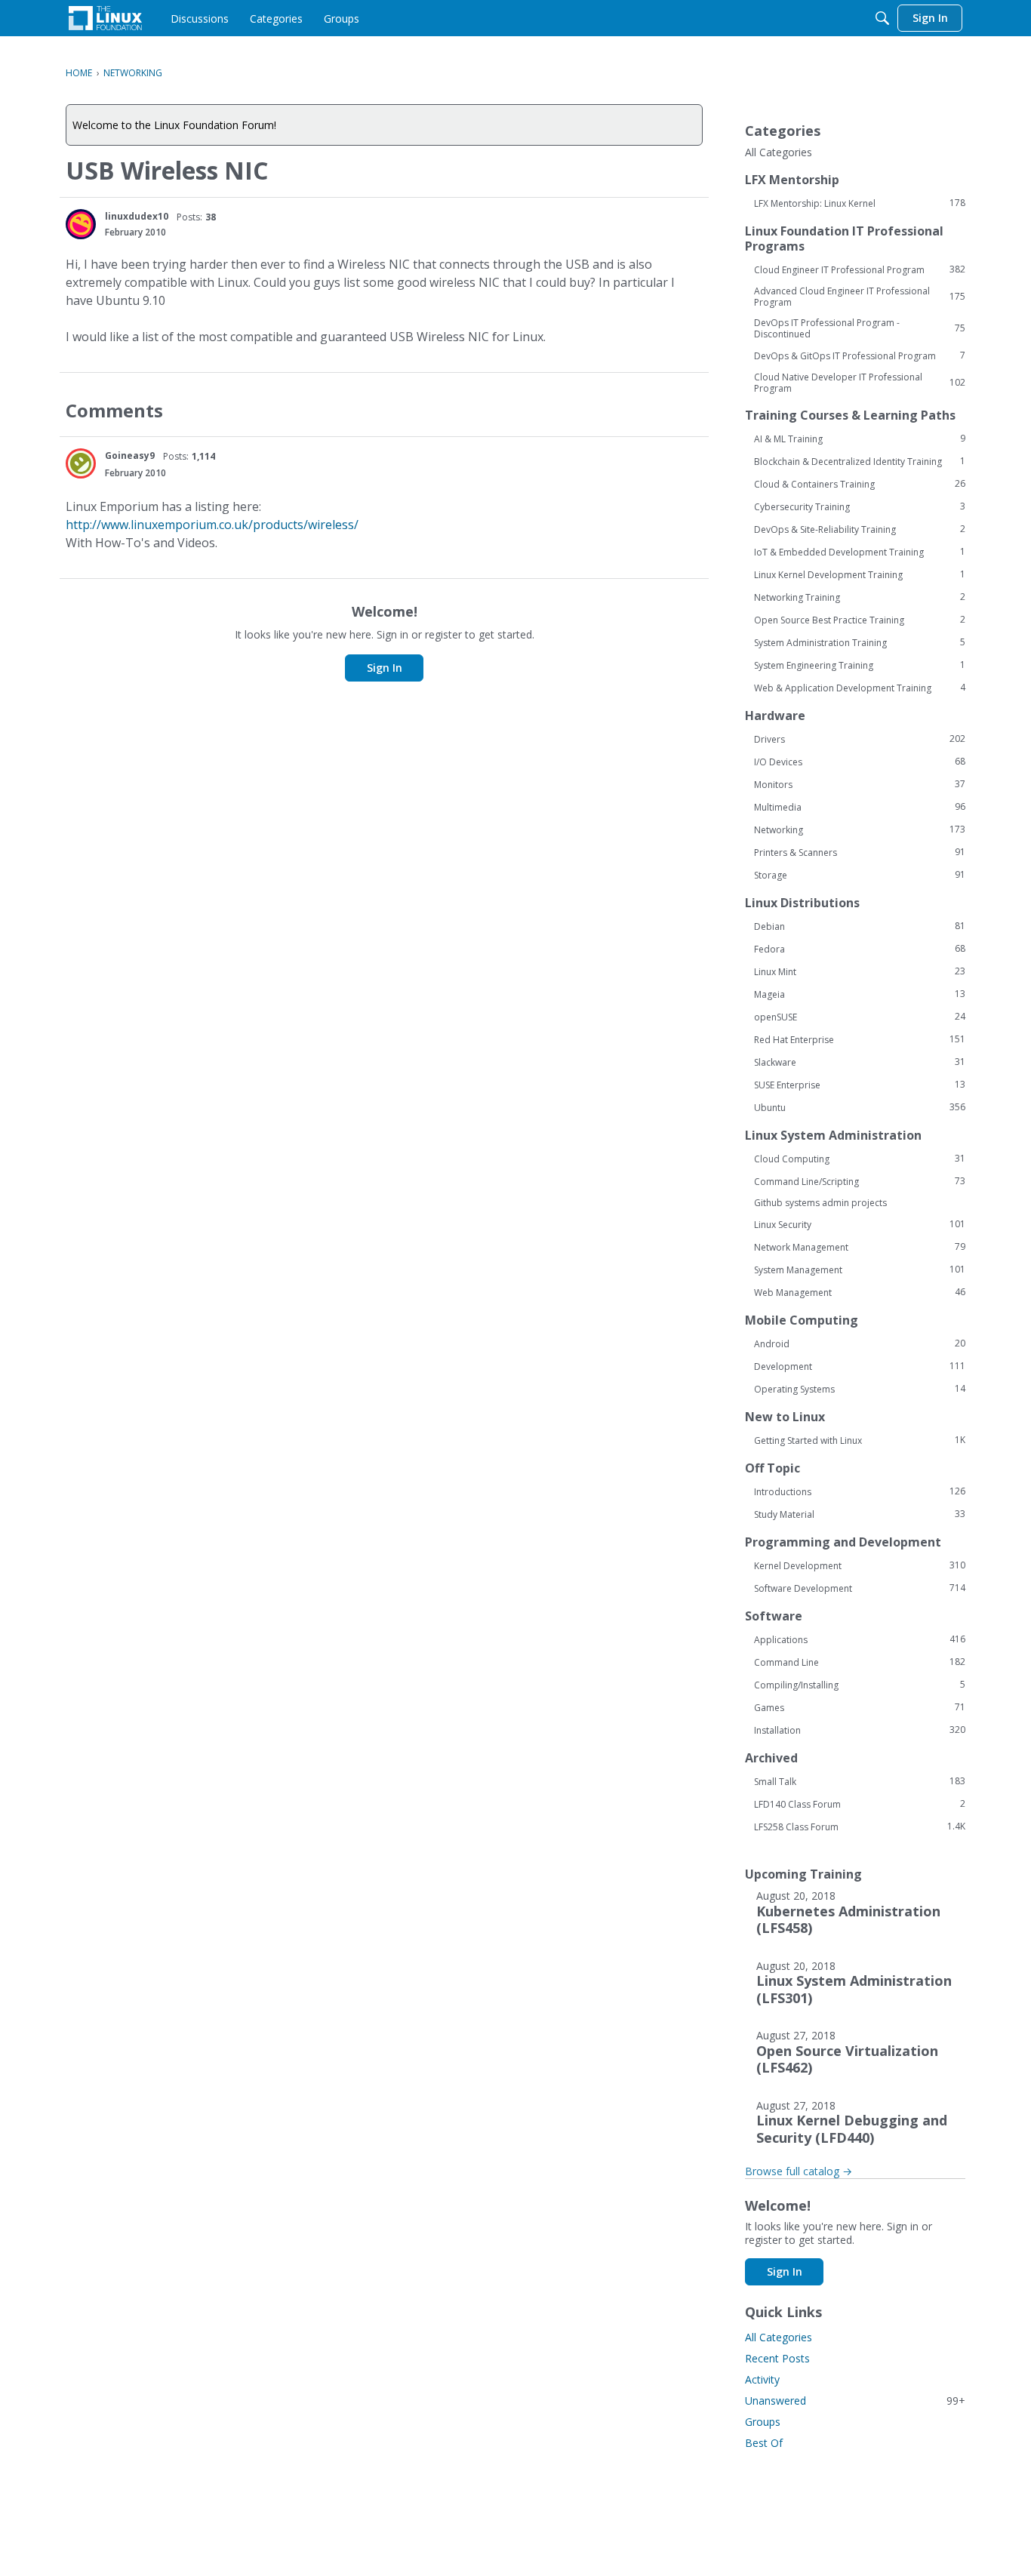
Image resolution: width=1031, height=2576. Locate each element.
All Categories (779, 152)
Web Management (860, 1292)
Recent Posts (777, 2358)
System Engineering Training (860, 665)
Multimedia (860, 807)
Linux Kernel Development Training (860, 574)
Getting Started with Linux (860, 1440)
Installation (860, 1730)
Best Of (764, 2443)
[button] (81, 224)
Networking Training (860, 597)
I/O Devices (860, 762)
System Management (860, 1270)
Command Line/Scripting (860, 1181)
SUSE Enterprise (860, 1085)
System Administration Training (860, 642)
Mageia (860, 994)
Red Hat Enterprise (860, 1039)
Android (860, 1343)
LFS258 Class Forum (860, 1827)
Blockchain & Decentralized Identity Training (860, 461)
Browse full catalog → (799, 2171)
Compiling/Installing (860, 1685)
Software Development (860, 1588)
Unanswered (855, 2401)
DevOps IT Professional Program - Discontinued (860, 328)
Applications (860, 1639)
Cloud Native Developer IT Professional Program (860, 383)
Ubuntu (860, 1107)
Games (860, 1707)
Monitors (860, 784)
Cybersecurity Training (860, 506)
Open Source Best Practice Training (860, 620)
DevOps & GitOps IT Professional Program (860, 355)
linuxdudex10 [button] (137, 216)
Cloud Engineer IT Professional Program (860, 269)
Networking (860, 829)
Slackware (860, 1062)
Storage (860, 875)
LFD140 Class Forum (860, 1804)
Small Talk (860, 1781)
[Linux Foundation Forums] (105, 18)
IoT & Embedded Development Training (860, 552)
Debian (860, 926)
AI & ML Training (860, 439)
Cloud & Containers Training (860, 484)
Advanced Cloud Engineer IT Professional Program (860, 297)
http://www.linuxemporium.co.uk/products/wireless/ (212, 525)
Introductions (860, 1491)
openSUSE (860, 1017)
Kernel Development (860, 1565)
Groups (763, 2422)
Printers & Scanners (860, 852)
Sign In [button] (385, 668)
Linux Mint (860, 971)
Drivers (860, 739)
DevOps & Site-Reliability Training (860, 529)
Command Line (860, 1662)
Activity (762, 2379)
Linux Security (860, 1224)
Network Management (860, 1247)
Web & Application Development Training (860, 688)
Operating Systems (860, 1389)
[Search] (882, 18)
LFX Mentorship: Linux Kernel (860, 203)
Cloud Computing (860, 1159)
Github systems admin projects (820, 1203)
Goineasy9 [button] (130, 455)
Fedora (860, 949)
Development (860, 1366)
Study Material (860, 1514)
